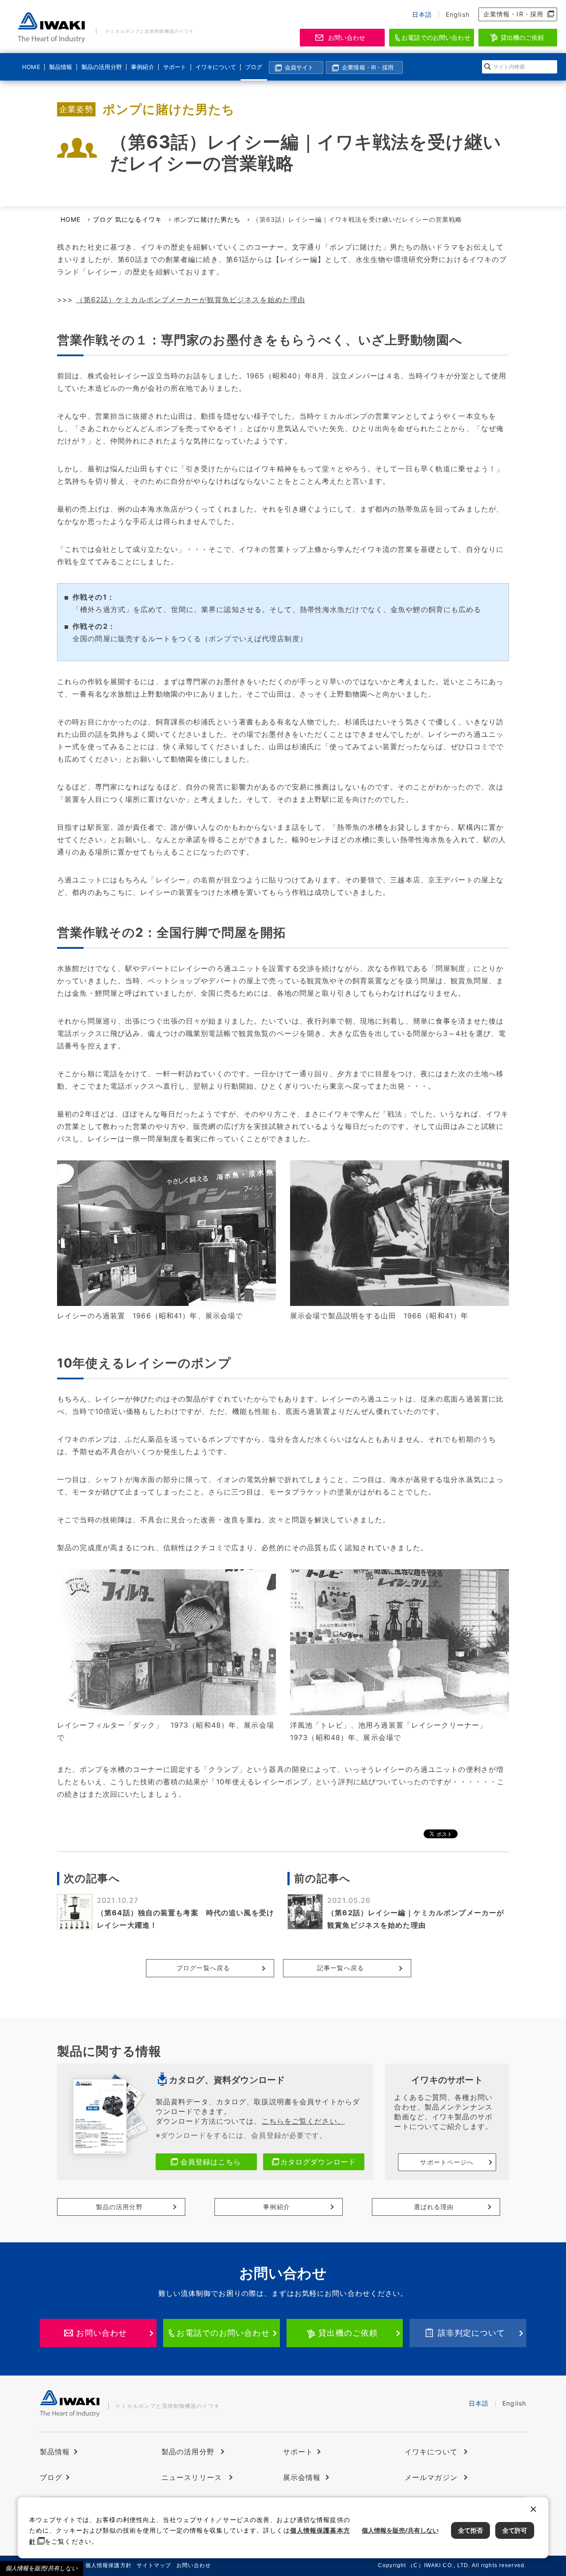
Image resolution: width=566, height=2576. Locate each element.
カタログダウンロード (318, 2162)
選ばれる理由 (434, 2207)
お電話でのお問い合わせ (436, 37)
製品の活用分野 (100, 67)
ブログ (254, 67)
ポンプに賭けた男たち (207, 219)
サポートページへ (447, 2162)
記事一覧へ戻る (340, 1968)
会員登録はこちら (211, 2162)
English (458, 14)
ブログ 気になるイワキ (127, 219)
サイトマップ (154, 2565)
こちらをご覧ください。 (303, 2121)
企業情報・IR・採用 (513, 14)
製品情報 (61, 67)
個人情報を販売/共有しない (42, 2568)
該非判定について (472, 2333)
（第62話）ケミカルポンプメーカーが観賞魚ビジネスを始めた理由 (191, 300)
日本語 (422, 14)
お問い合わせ (347, 37)
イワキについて (214, 67)
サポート (175, 67)
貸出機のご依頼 (522, 37)
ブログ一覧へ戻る (203, 1968)
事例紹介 (142, 67)
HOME (31, 67)
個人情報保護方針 (109, 2565)
